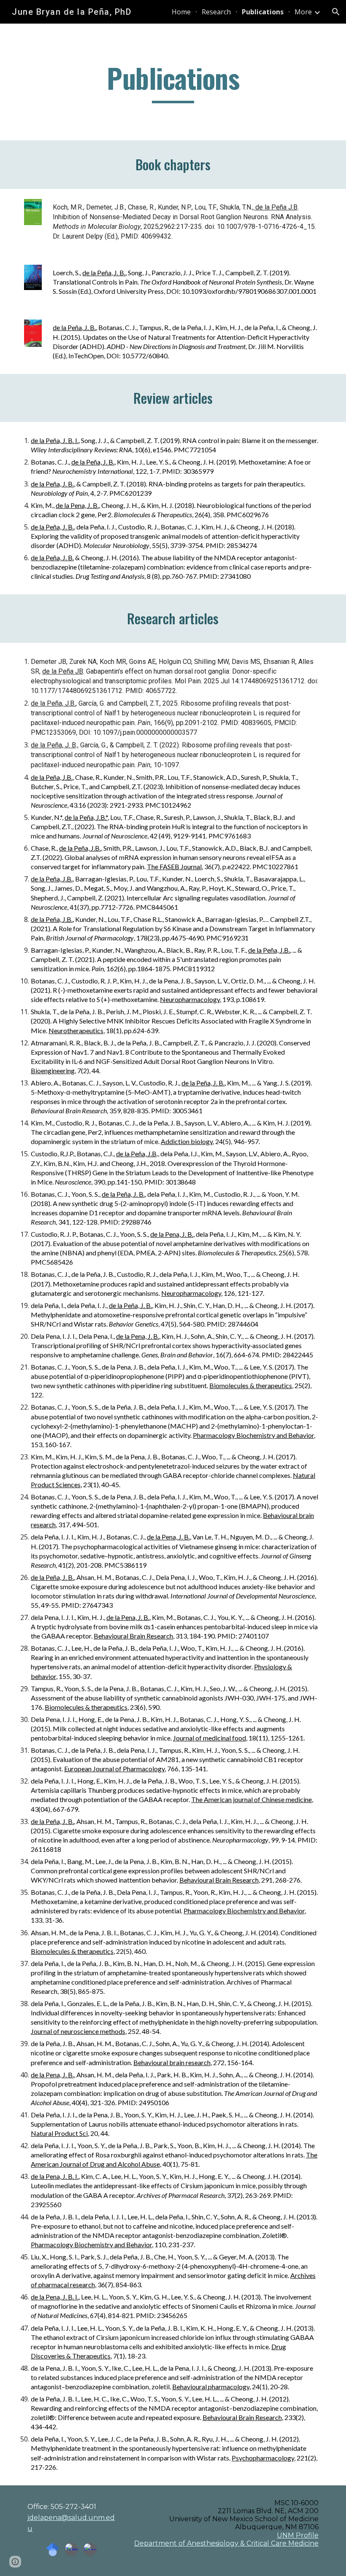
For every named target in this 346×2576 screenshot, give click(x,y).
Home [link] (181, 12)
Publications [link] (263, 12)
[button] (336, 12)
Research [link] (216, 12)
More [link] (303, 12)
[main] (173, 82)
